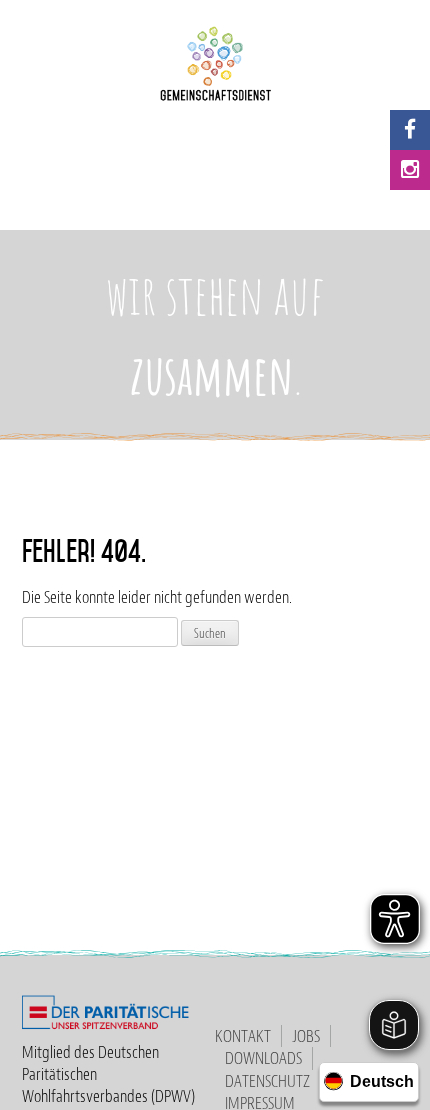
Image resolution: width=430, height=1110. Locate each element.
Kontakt (243, 1036)
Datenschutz (267, 1081)
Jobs (306, 1036)
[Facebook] (410, 130)
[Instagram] (410, 170)
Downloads (263, 1058)
